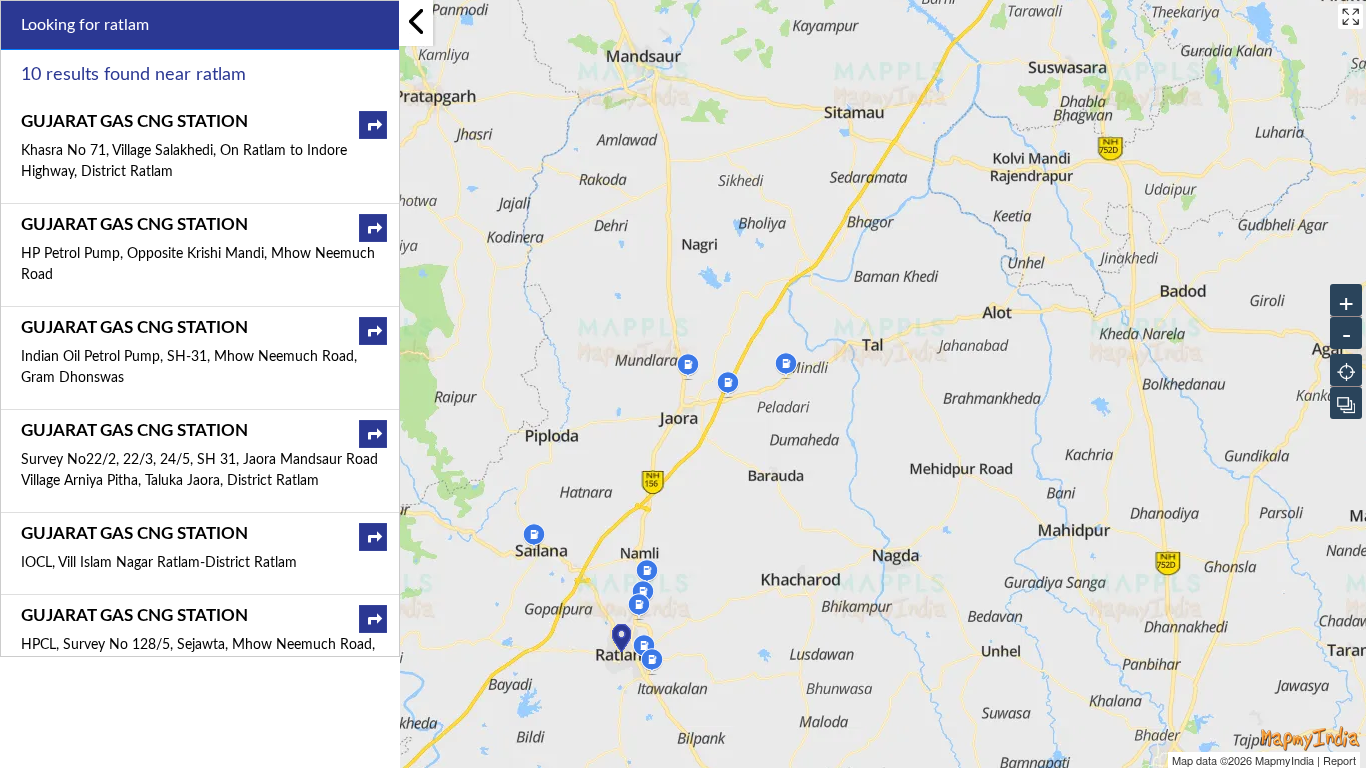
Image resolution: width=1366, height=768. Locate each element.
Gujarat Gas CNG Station (134, 121)
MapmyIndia (1284, 760)
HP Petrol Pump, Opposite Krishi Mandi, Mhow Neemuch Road (198, 264)
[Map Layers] (1346, 403)
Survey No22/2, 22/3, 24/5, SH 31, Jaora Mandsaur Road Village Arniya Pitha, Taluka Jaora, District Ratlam (199, 470)
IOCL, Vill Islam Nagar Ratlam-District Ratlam (159, 563)
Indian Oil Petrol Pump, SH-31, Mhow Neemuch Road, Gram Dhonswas (189, 367)
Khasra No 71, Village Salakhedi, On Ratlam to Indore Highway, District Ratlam (184, 161)
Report (1339, 760)
